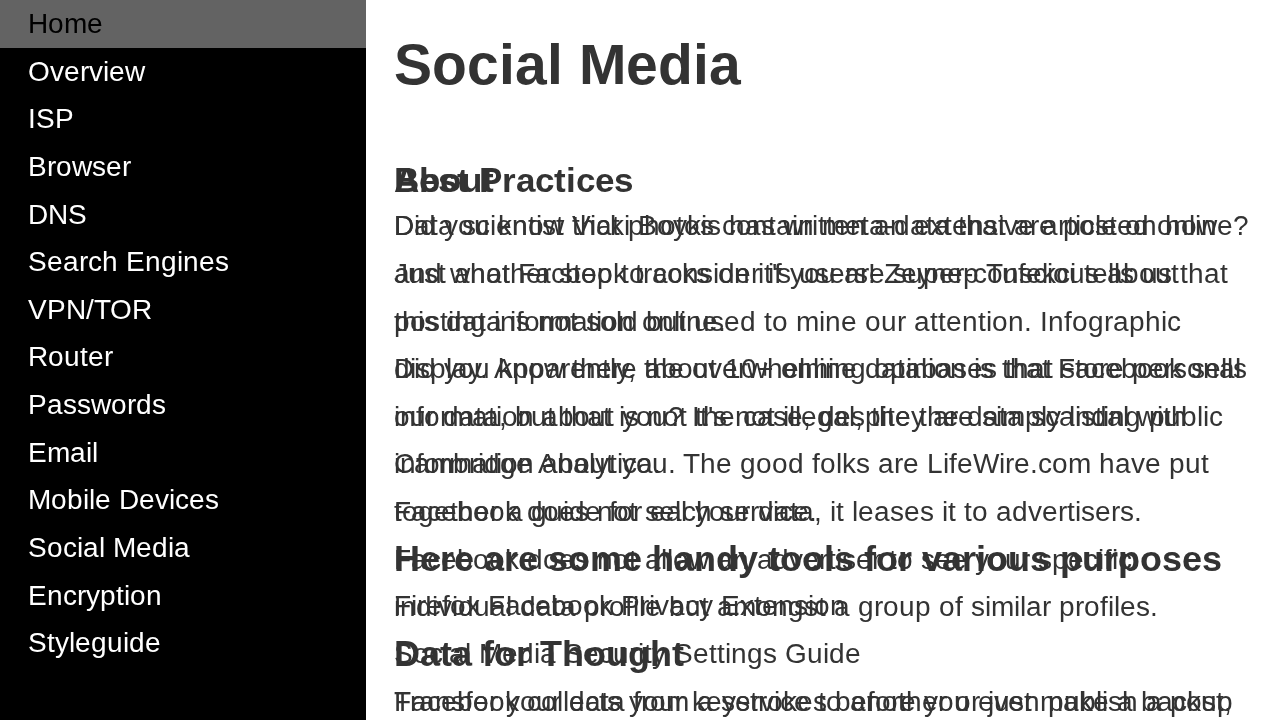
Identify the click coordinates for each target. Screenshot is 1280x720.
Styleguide (94, 642)
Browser (79, 166)
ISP (51, 118)
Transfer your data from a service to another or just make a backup (813, 701)
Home (65, 23)
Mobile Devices (123, 499)
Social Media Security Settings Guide (627, 653)
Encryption (95, 595)
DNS (57, 214)
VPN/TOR (90, 309)
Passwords (97, 404)
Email (63, 452)
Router (70, 356)
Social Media (109, 547)
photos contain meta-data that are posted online (930, 225)
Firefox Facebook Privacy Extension (620, 605)
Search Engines (128, 261)
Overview (86, 71)
